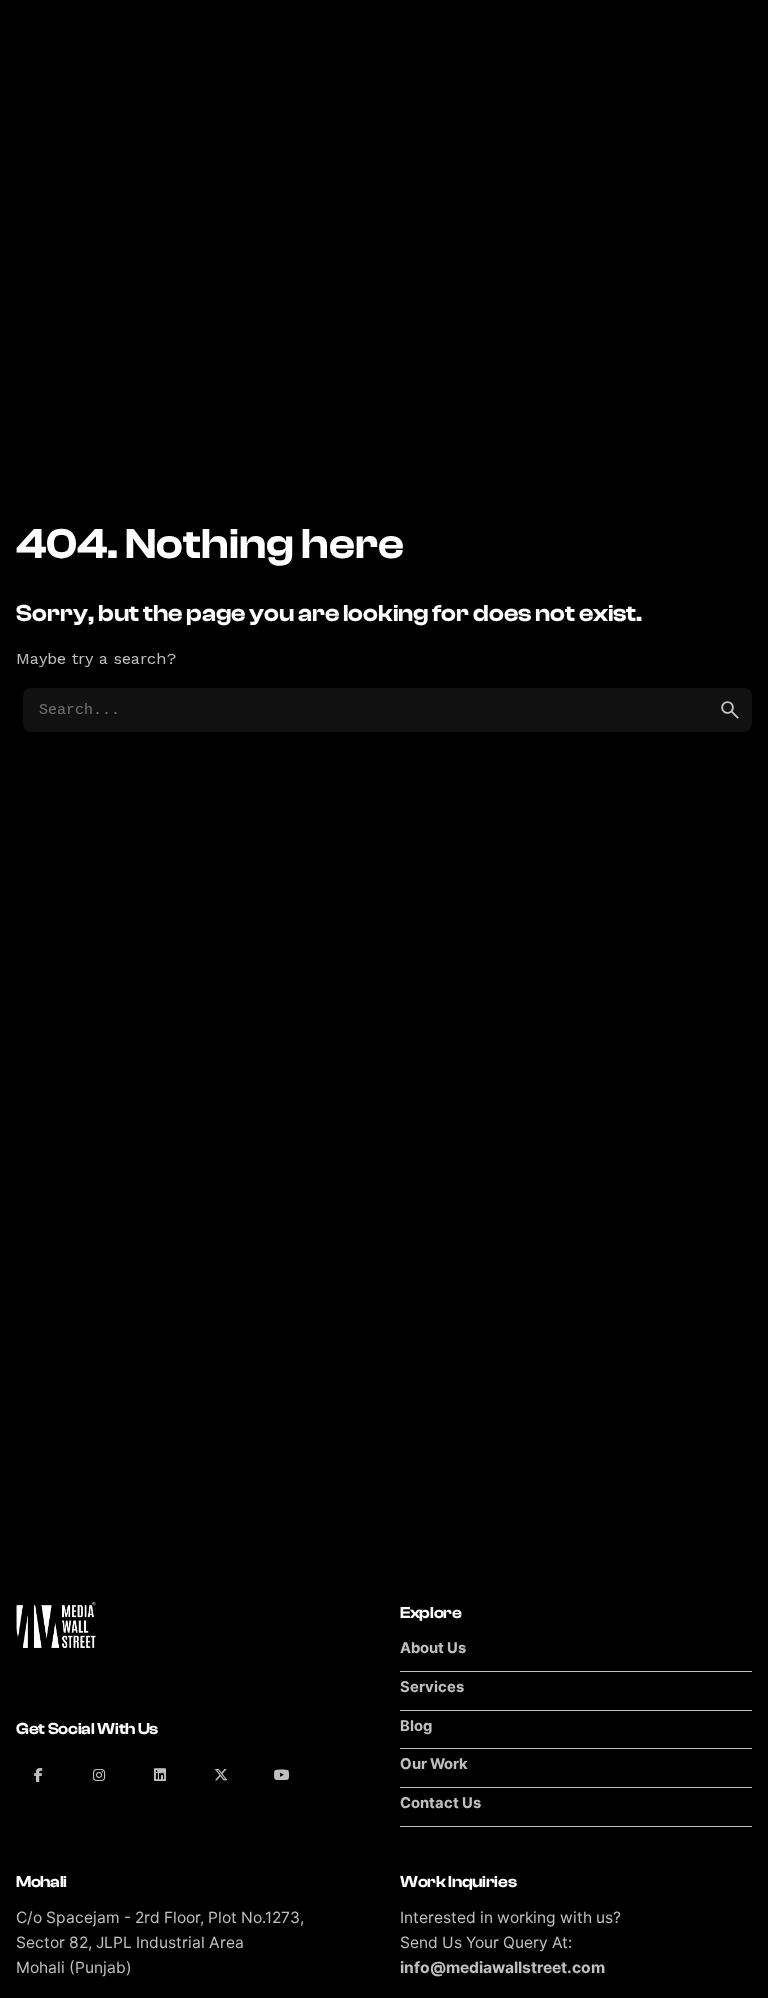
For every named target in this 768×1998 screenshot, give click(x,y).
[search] (730, 710)
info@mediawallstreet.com (502, 1967)
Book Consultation (660, 119)
